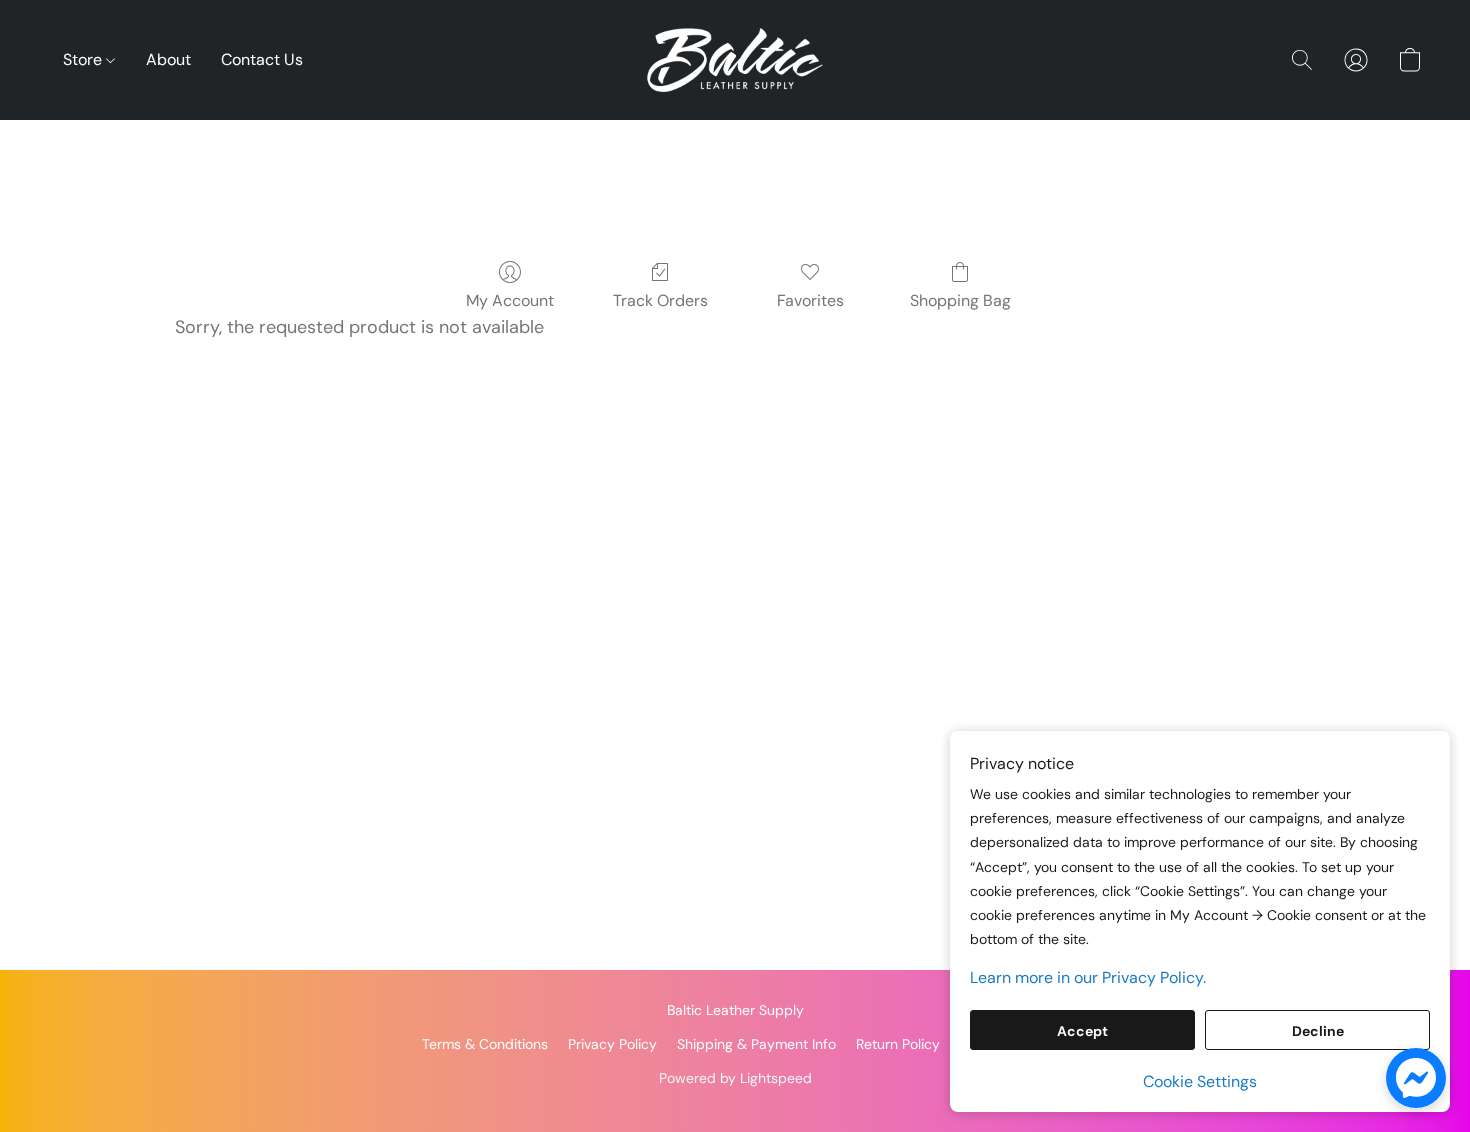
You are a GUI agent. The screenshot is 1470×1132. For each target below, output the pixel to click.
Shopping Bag (960, 300)
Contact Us (262, 59)
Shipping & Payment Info (756, 1044)
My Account (510, 300)
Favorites (810, 300)
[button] (735, 60)
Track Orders (660, 300)
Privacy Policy (612, 1044)
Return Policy (898, 1044)
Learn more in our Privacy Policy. (1088, 977)
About (168, 59)
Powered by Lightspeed (735, 1078)
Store (84, 59)
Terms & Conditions (485, 1044)
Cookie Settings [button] (1200, 1081)
